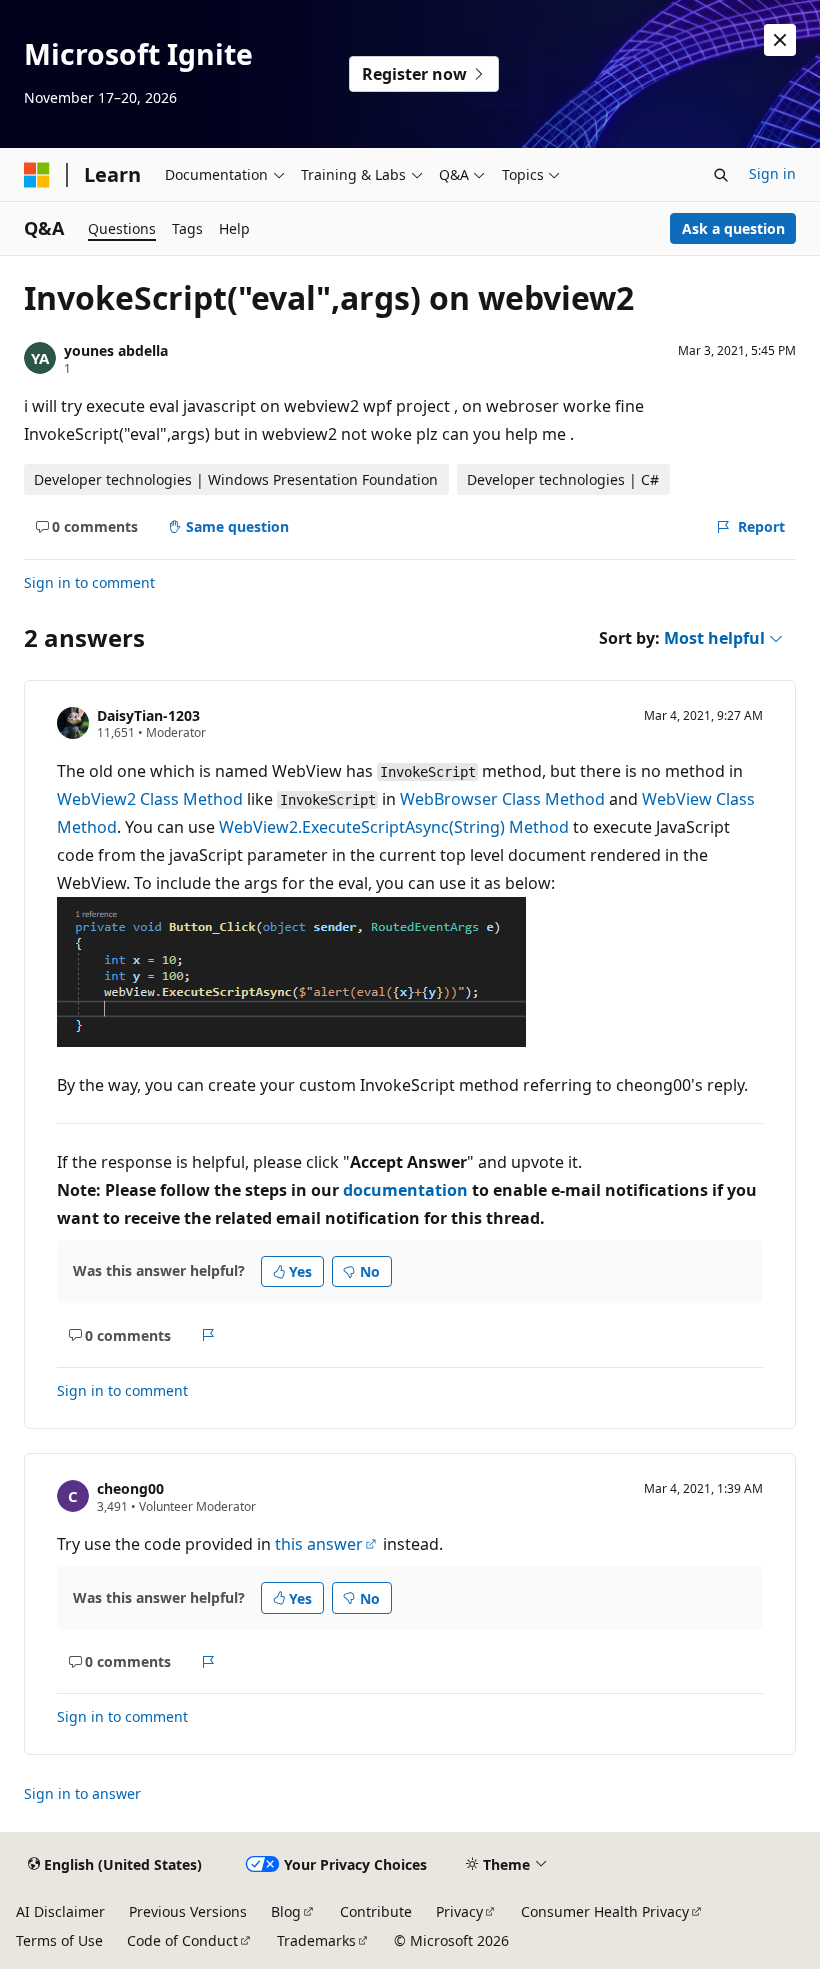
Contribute (376, 1911)
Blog (286, 1911)
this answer (319, 1544)
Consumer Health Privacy (605, 1911)
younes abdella (116, 350)
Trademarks (316, 1940)
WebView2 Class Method (150, 799)
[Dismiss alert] (780, 40)
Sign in (772, 173)
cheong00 (130, 1488)
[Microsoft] (37, 175)
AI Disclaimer (60, 1911)
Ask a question (733, 228)
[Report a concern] (208, 1335)
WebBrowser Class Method (502, 799)
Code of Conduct (182, 1940)
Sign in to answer (82, 1793)
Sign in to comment (89, 582)
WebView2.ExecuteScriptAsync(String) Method (394, 827)
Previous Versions (188, 1911)
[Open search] (721, 175)
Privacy (459, 1911)
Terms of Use (59, 1940)
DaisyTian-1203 (148, 715)
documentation (405, 1190)
